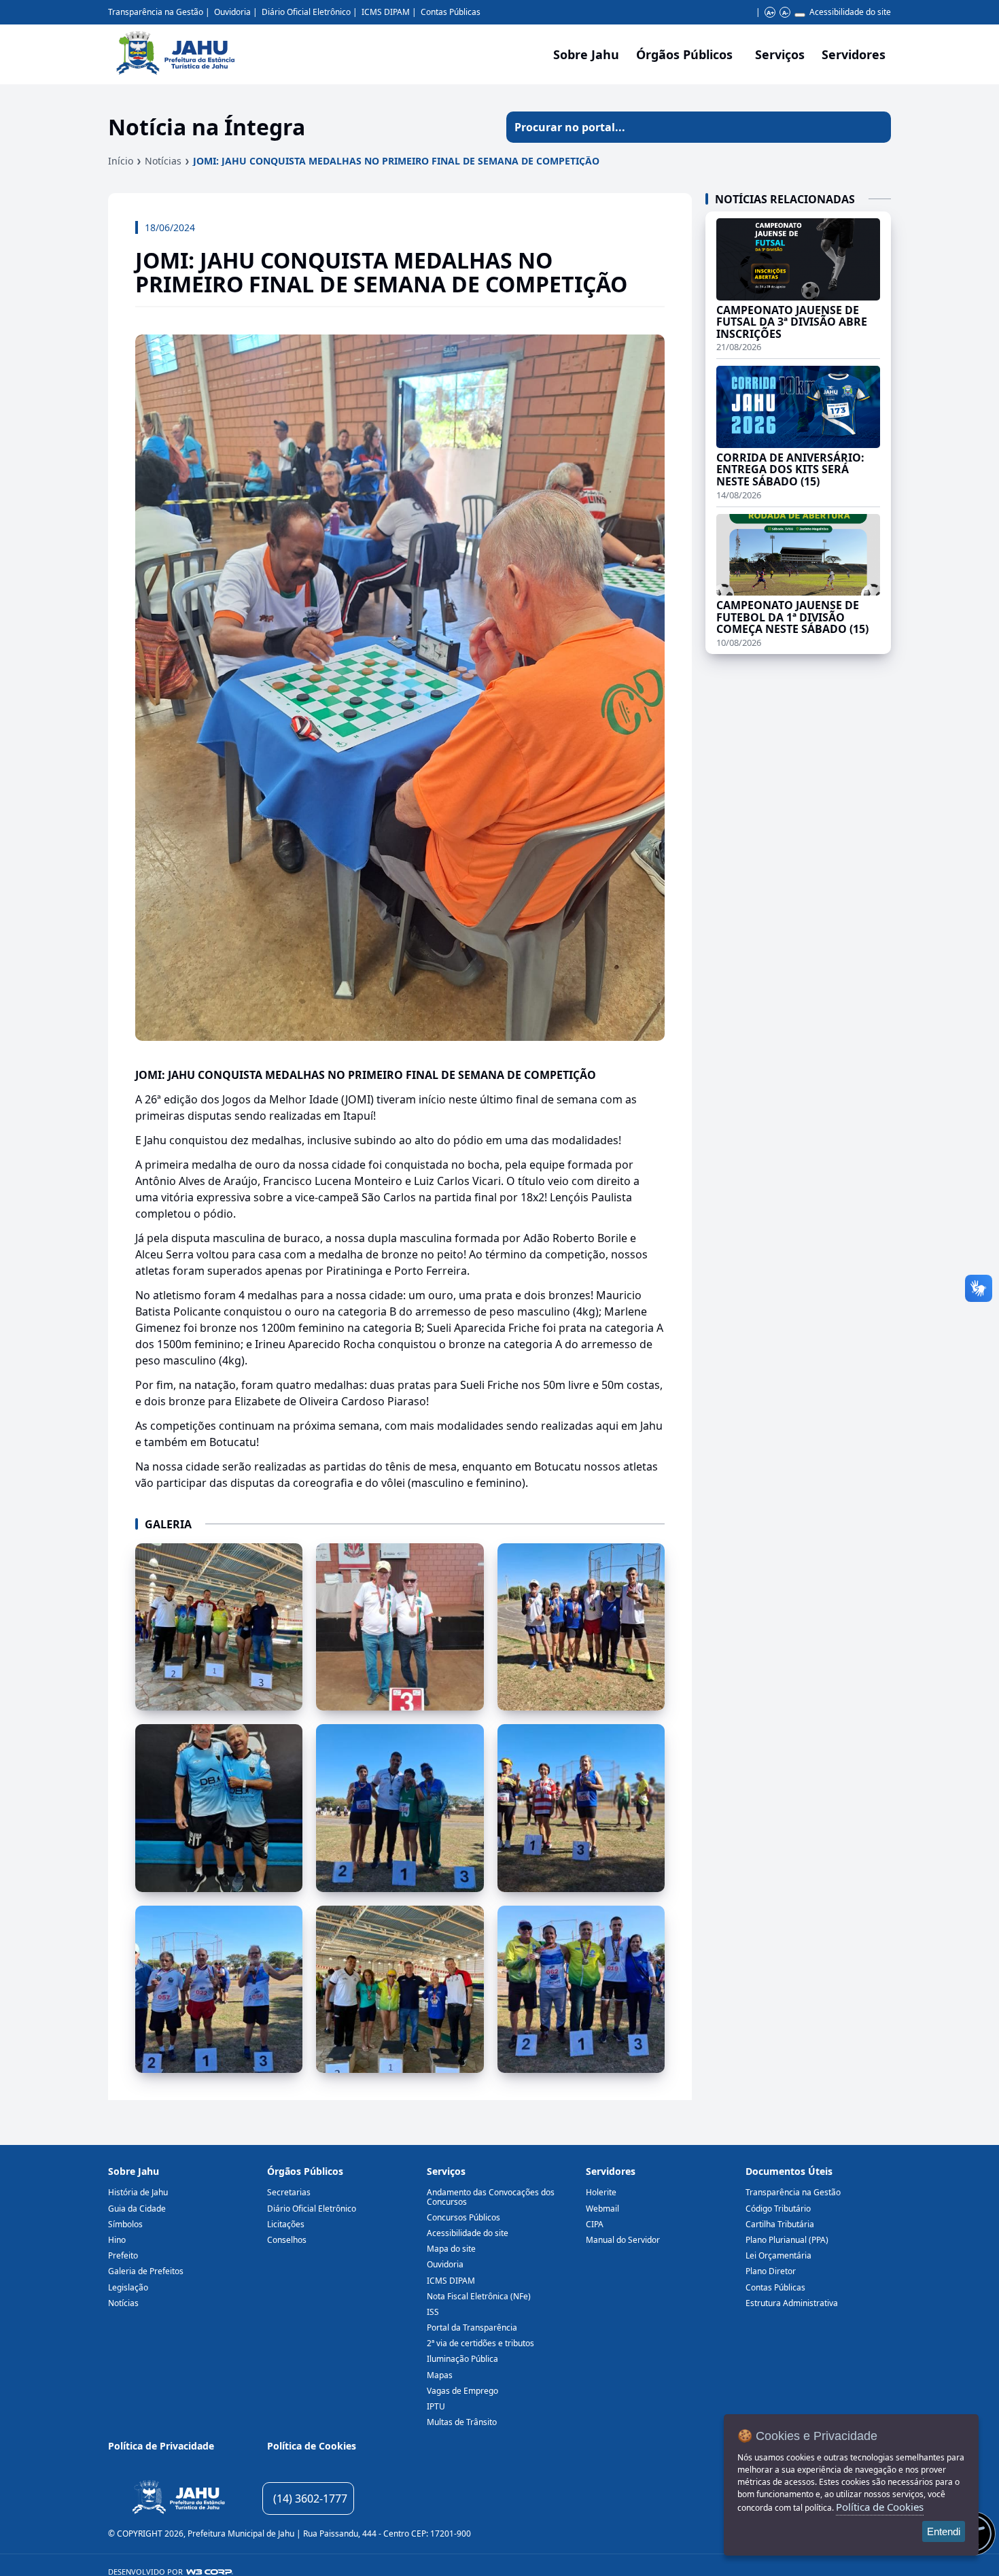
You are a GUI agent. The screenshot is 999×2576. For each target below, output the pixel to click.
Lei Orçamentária (778, 2255)
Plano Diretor (771, 2271)
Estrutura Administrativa (792, 2303)
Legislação (128, 2287)
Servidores (611, 2171)
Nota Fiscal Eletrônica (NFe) (479, 2296)
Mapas (440, 2375)
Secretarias (289, 2192)
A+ (770, 13)
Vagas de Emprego (462, 2391)
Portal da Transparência (472, 2328)
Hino (117, 2240)
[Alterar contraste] (800, 15)
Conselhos (287, 2240)
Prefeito (123, 2255)
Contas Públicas (451, 12)
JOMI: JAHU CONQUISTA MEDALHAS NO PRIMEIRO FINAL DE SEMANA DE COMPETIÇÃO (396, 161)
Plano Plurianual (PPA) (787, 2240)
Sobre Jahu (586, 54)
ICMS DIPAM (386, 12)
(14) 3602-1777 (310, 2498)
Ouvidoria (232, 12)
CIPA (595, 2224)
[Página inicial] (178, 2499)
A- (785, 13)
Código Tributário (778, 2209)
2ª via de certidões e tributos (480, 2343)
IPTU (436, 2406)
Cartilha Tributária (780, 2224)
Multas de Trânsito (462, 2422)
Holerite (601, 2192)
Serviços (780, 54)
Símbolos (125, 2224)
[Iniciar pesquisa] (875, 127)
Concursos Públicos (463, 2217)
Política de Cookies (312, 2446)
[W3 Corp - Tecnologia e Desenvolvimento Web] (210, 2572)
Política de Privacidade (161, 2446)
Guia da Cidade (137, 2209)
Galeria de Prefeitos (146, 2271)
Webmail (602, 2209)
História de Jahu (138, 2192)
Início (121, 161)
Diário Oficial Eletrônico (306, 12)
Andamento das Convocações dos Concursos (491, 2197)
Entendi (944, 2531)
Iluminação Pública (462, 2359)
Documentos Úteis (789, 2171)
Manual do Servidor (623, 2240)
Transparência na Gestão (156, 12)
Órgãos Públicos (305, 2171)
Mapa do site (451, 2249)
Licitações (286, 2224)
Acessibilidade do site (850, 12)
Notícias (163, 161)
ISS (433, 2312)
